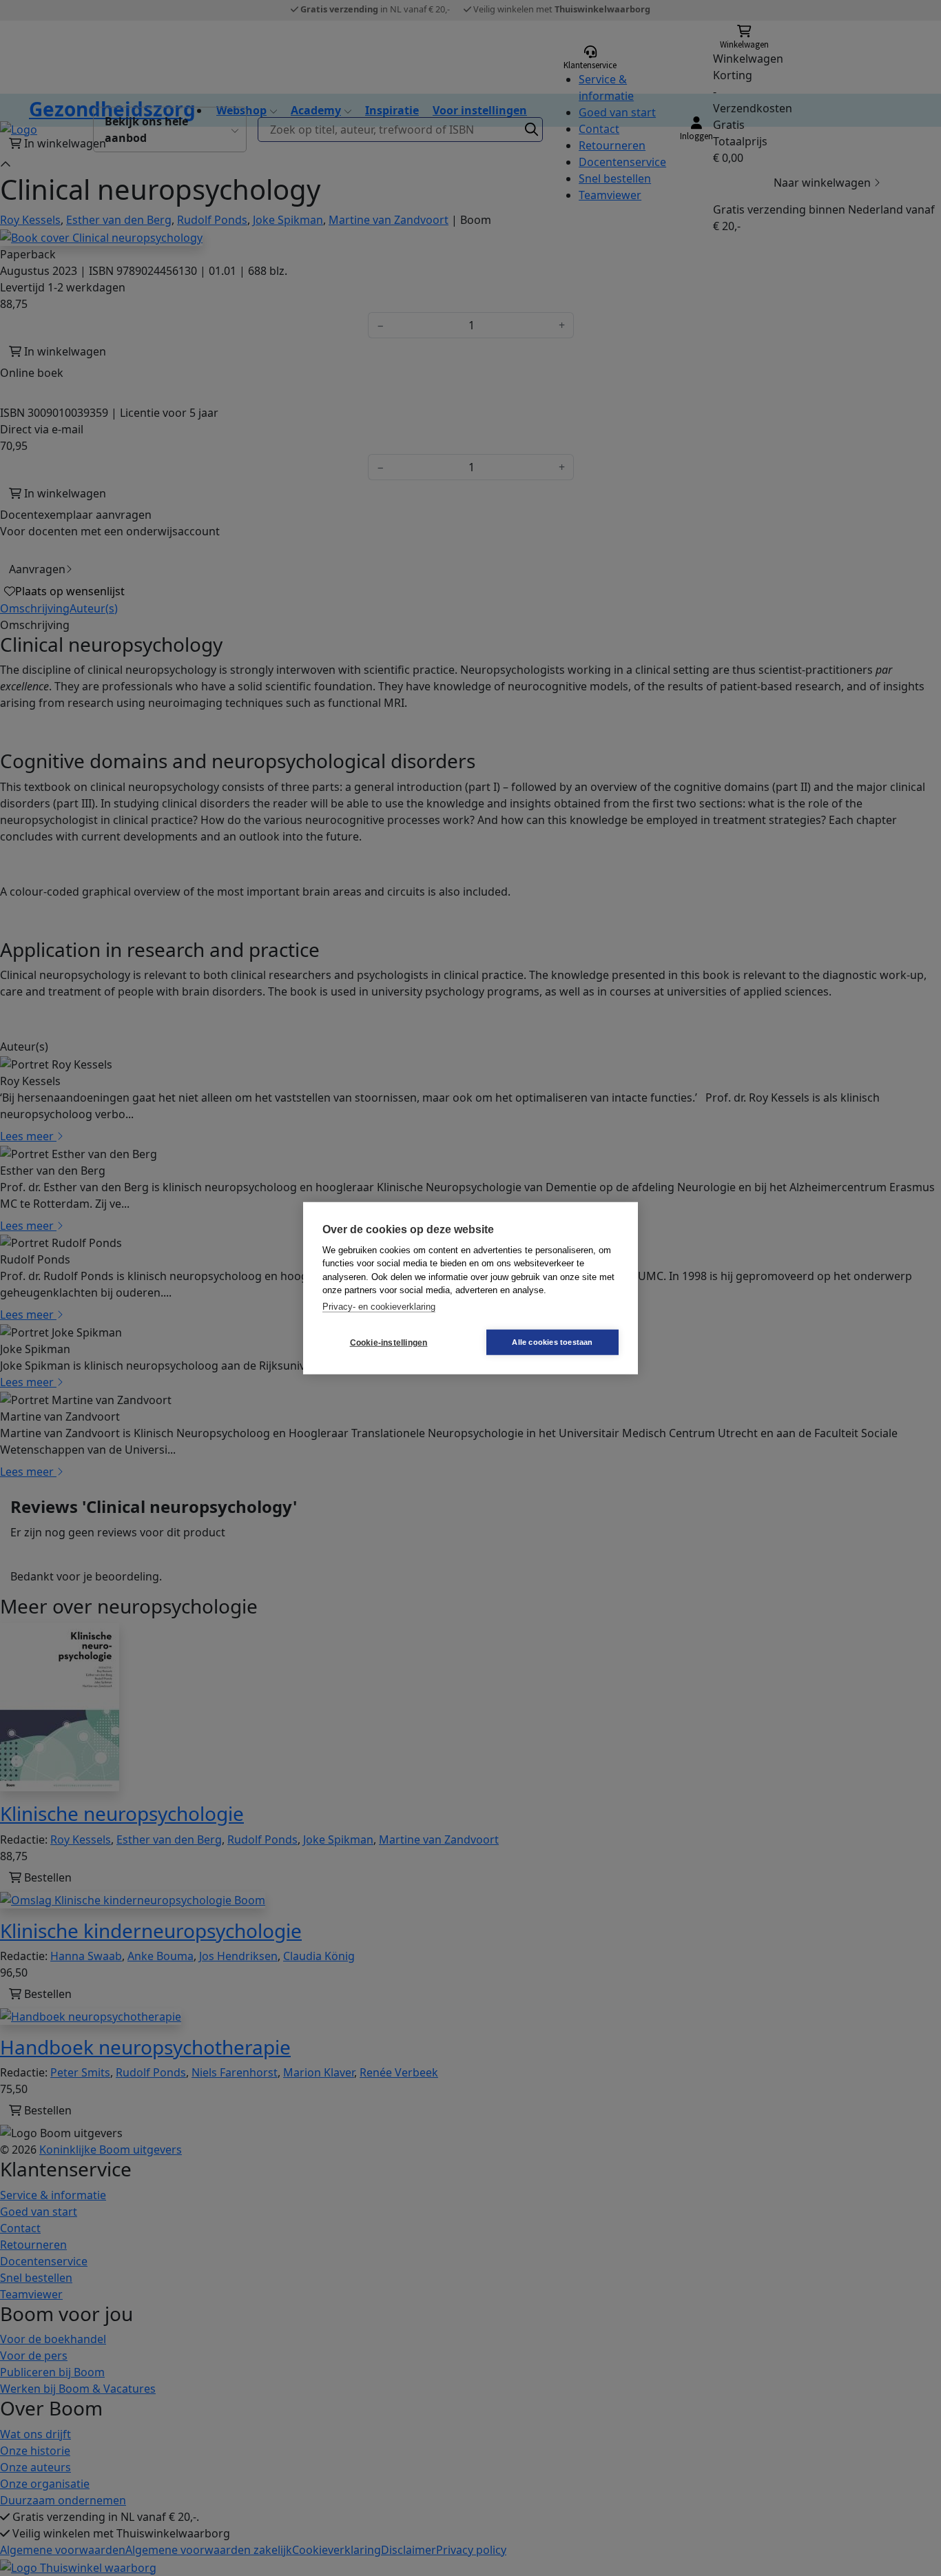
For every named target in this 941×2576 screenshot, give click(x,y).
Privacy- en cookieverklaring (379, 1306)
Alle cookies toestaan (552, 1342)
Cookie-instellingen (389, 1342)
